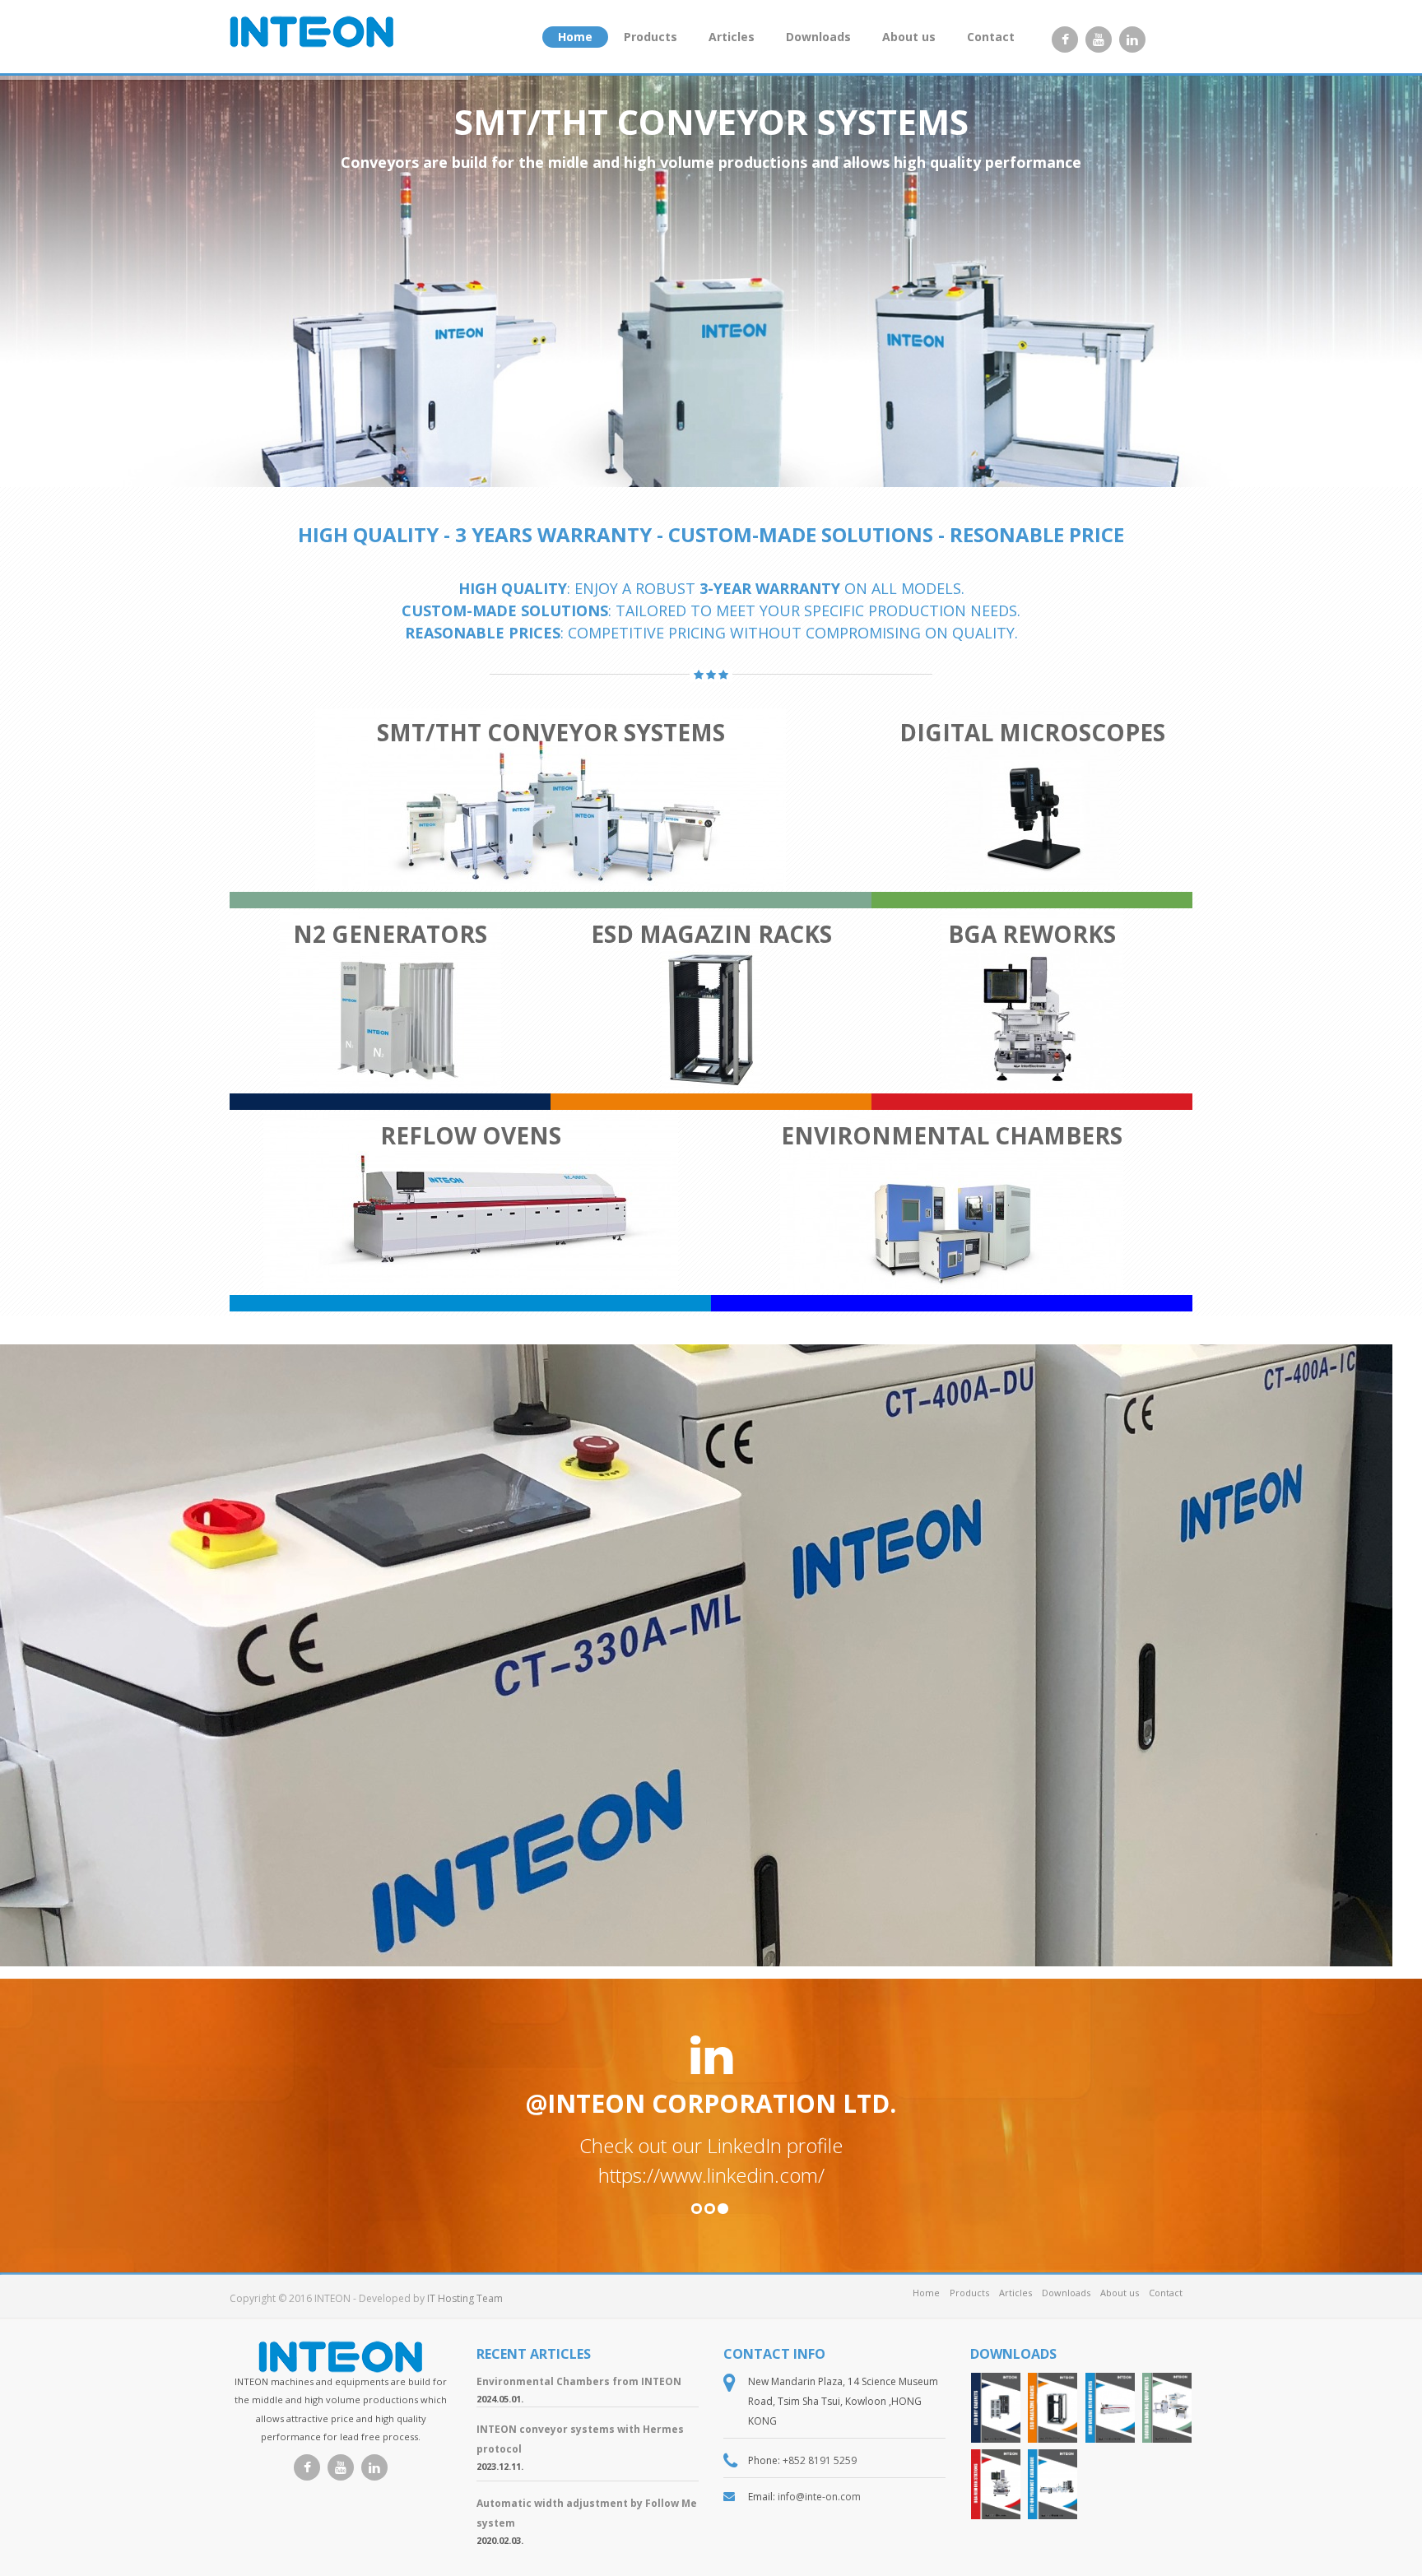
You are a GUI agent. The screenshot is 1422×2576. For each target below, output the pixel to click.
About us (909, 37)
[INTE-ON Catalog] (1053, 2484)
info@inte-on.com (819, 2497)
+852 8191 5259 (820, 2460)
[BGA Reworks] (996, 2484)
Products (651, 37)
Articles (732, 37)
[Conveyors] (1167, 2408)
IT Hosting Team (465, 2298)
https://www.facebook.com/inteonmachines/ (711, 2175)
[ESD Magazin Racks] (1053, 2408)
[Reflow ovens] (1110, 2408)
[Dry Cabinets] (996, 2408)
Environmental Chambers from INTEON (579, 2381)
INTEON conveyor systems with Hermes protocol (580, 2439)
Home (575, 37)
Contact (991, 37)
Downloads (818, 37)
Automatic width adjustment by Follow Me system (587, 2513)
